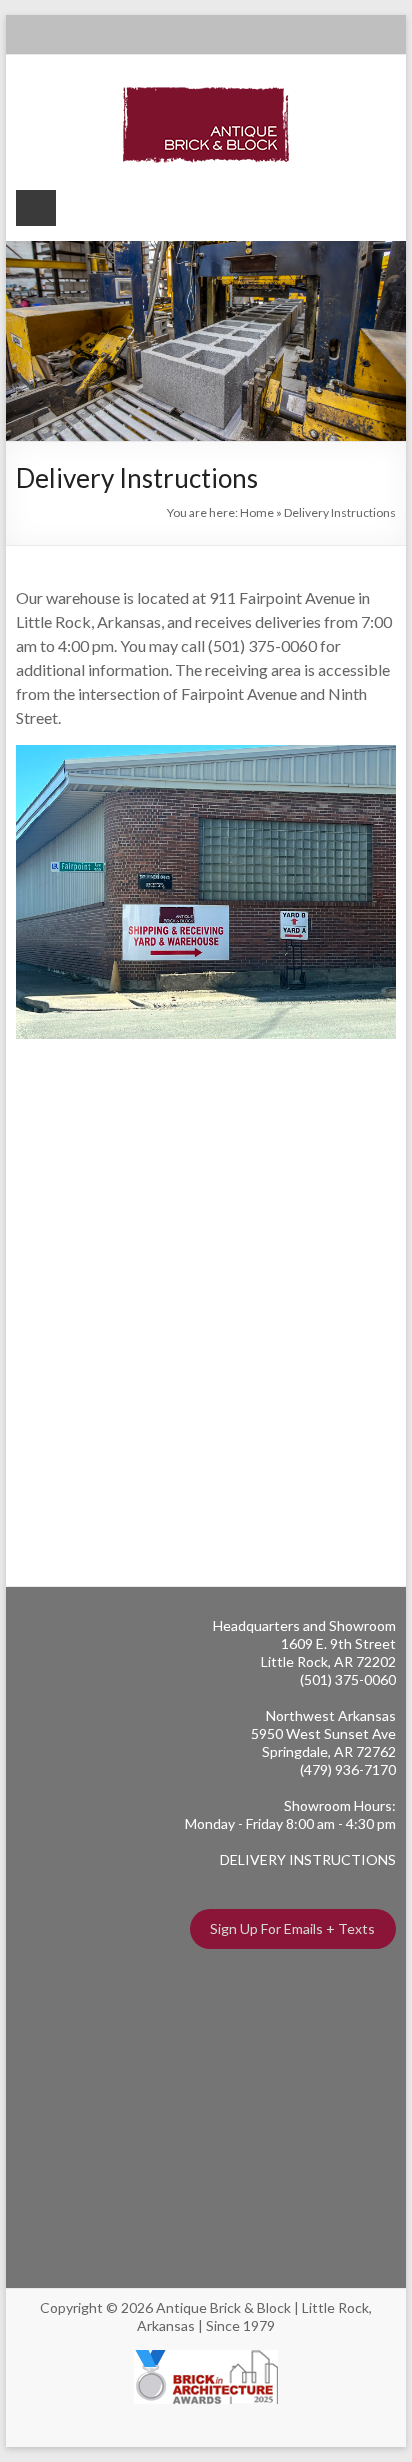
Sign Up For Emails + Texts (292, 1928)
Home (257, 512)
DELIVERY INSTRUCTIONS (308, 1859)
